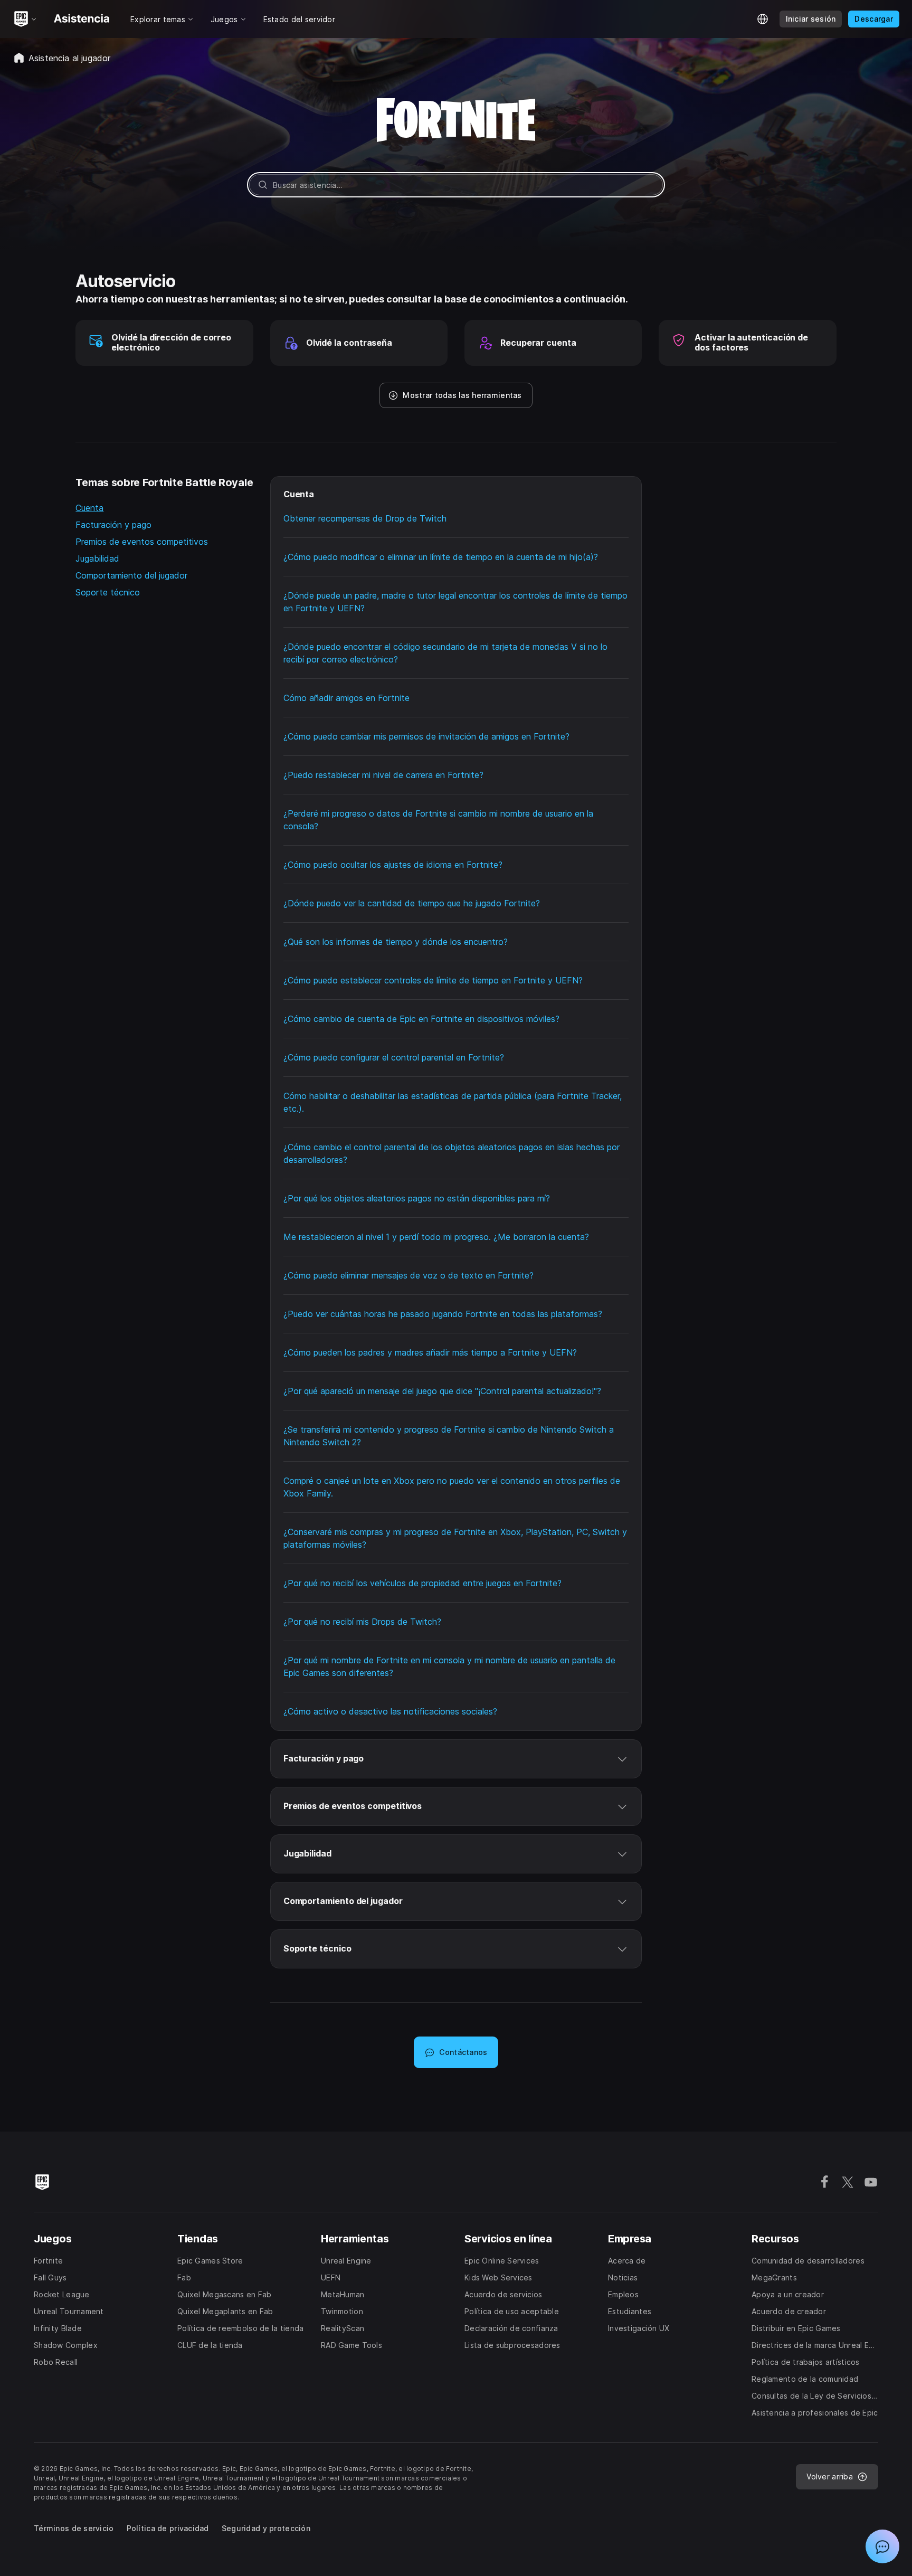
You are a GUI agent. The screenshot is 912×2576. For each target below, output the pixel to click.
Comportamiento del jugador (131, 575)
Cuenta (89, 508)
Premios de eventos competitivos (142, 542)
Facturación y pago (113, 525)
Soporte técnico (108, 592)
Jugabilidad (97, 558)
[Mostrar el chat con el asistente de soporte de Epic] (882, 2546)
